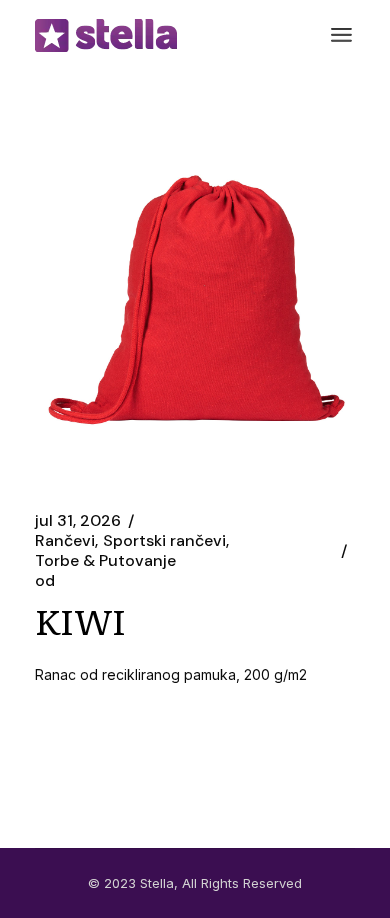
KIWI (80, 620)
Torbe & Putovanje (105, 561)
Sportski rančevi (164, 541)
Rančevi (65, 541)
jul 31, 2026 (78, 521)
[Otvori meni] (341, 35)
